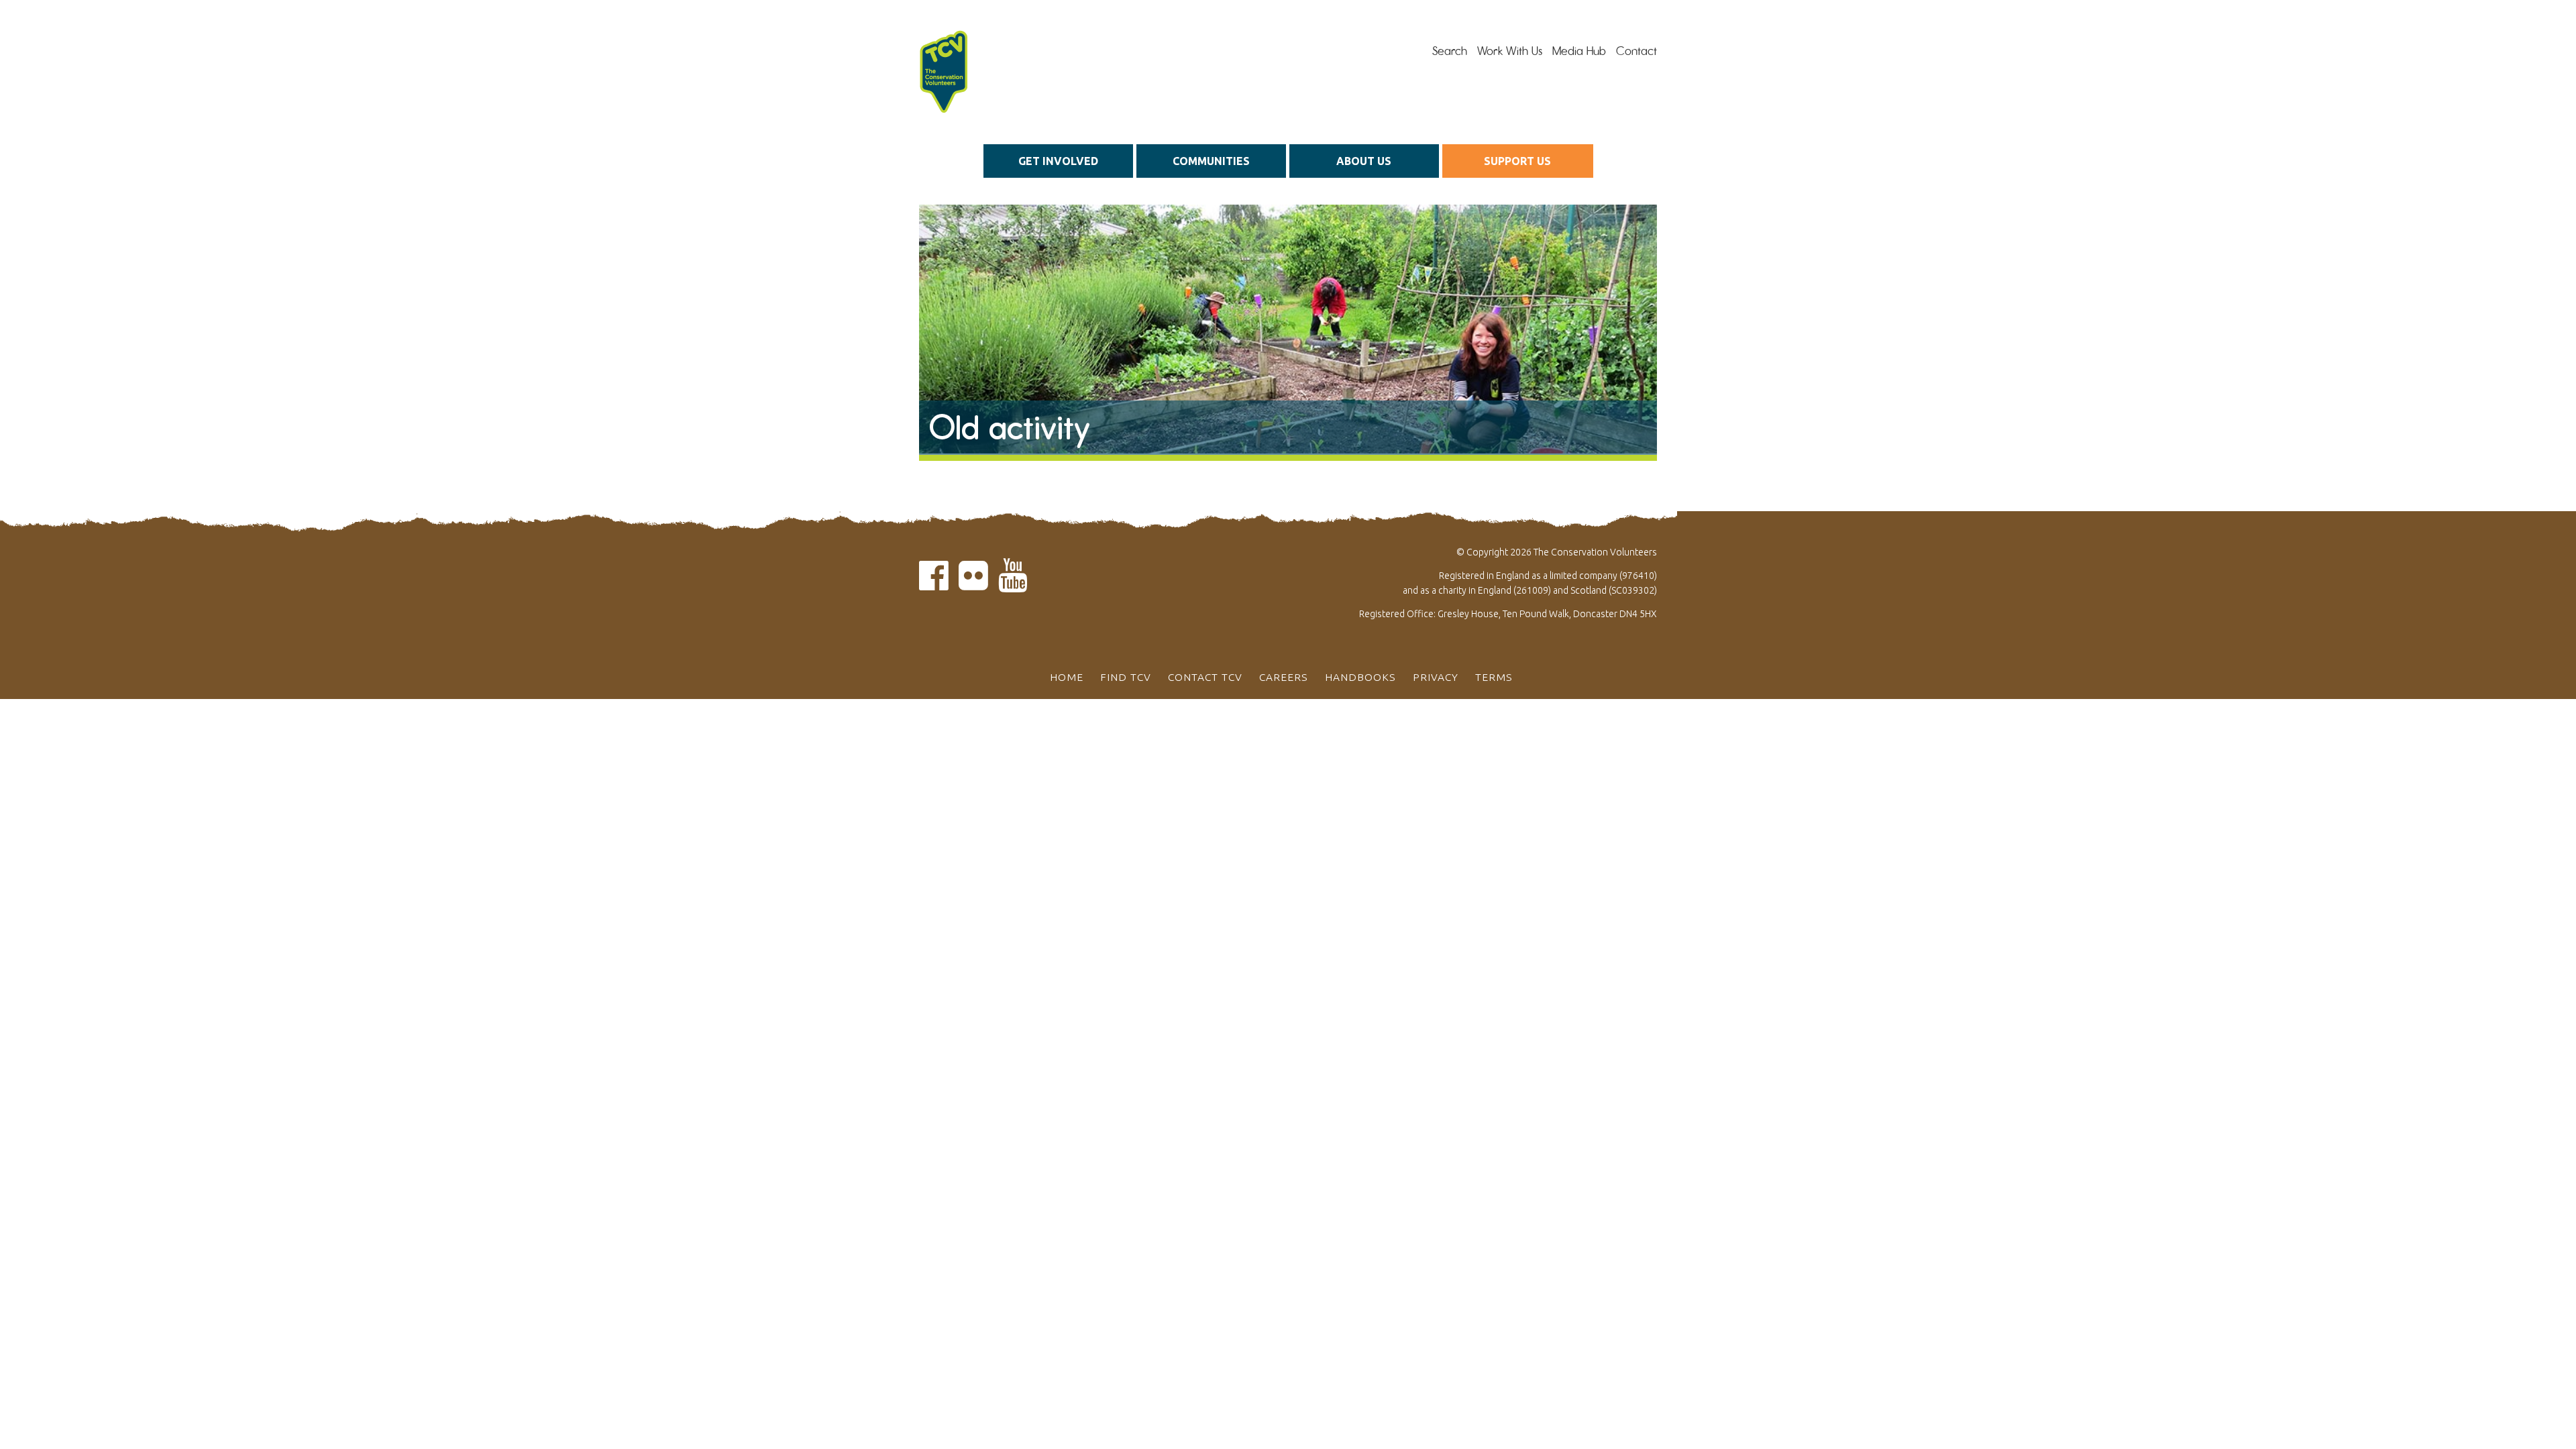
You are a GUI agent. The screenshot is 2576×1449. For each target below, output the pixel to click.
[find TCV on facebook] (934, 583)
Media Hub (1579, 51)
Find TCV (1126, 677)
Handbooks (1360, 677)
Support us (1517, 161)
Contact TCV (1205, 677)
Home (1067, 677)
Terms (1494, 677)
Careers (1284, 677)
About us (1364, 161)
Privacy (1436, 677)
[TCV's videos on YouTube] (1013, 583)
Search (1450, 51)
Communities (1211, 161)
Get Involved (1058, 161)
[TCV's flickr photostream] (973, 583)
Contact (1636, 51)
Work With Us (1510, 51)
